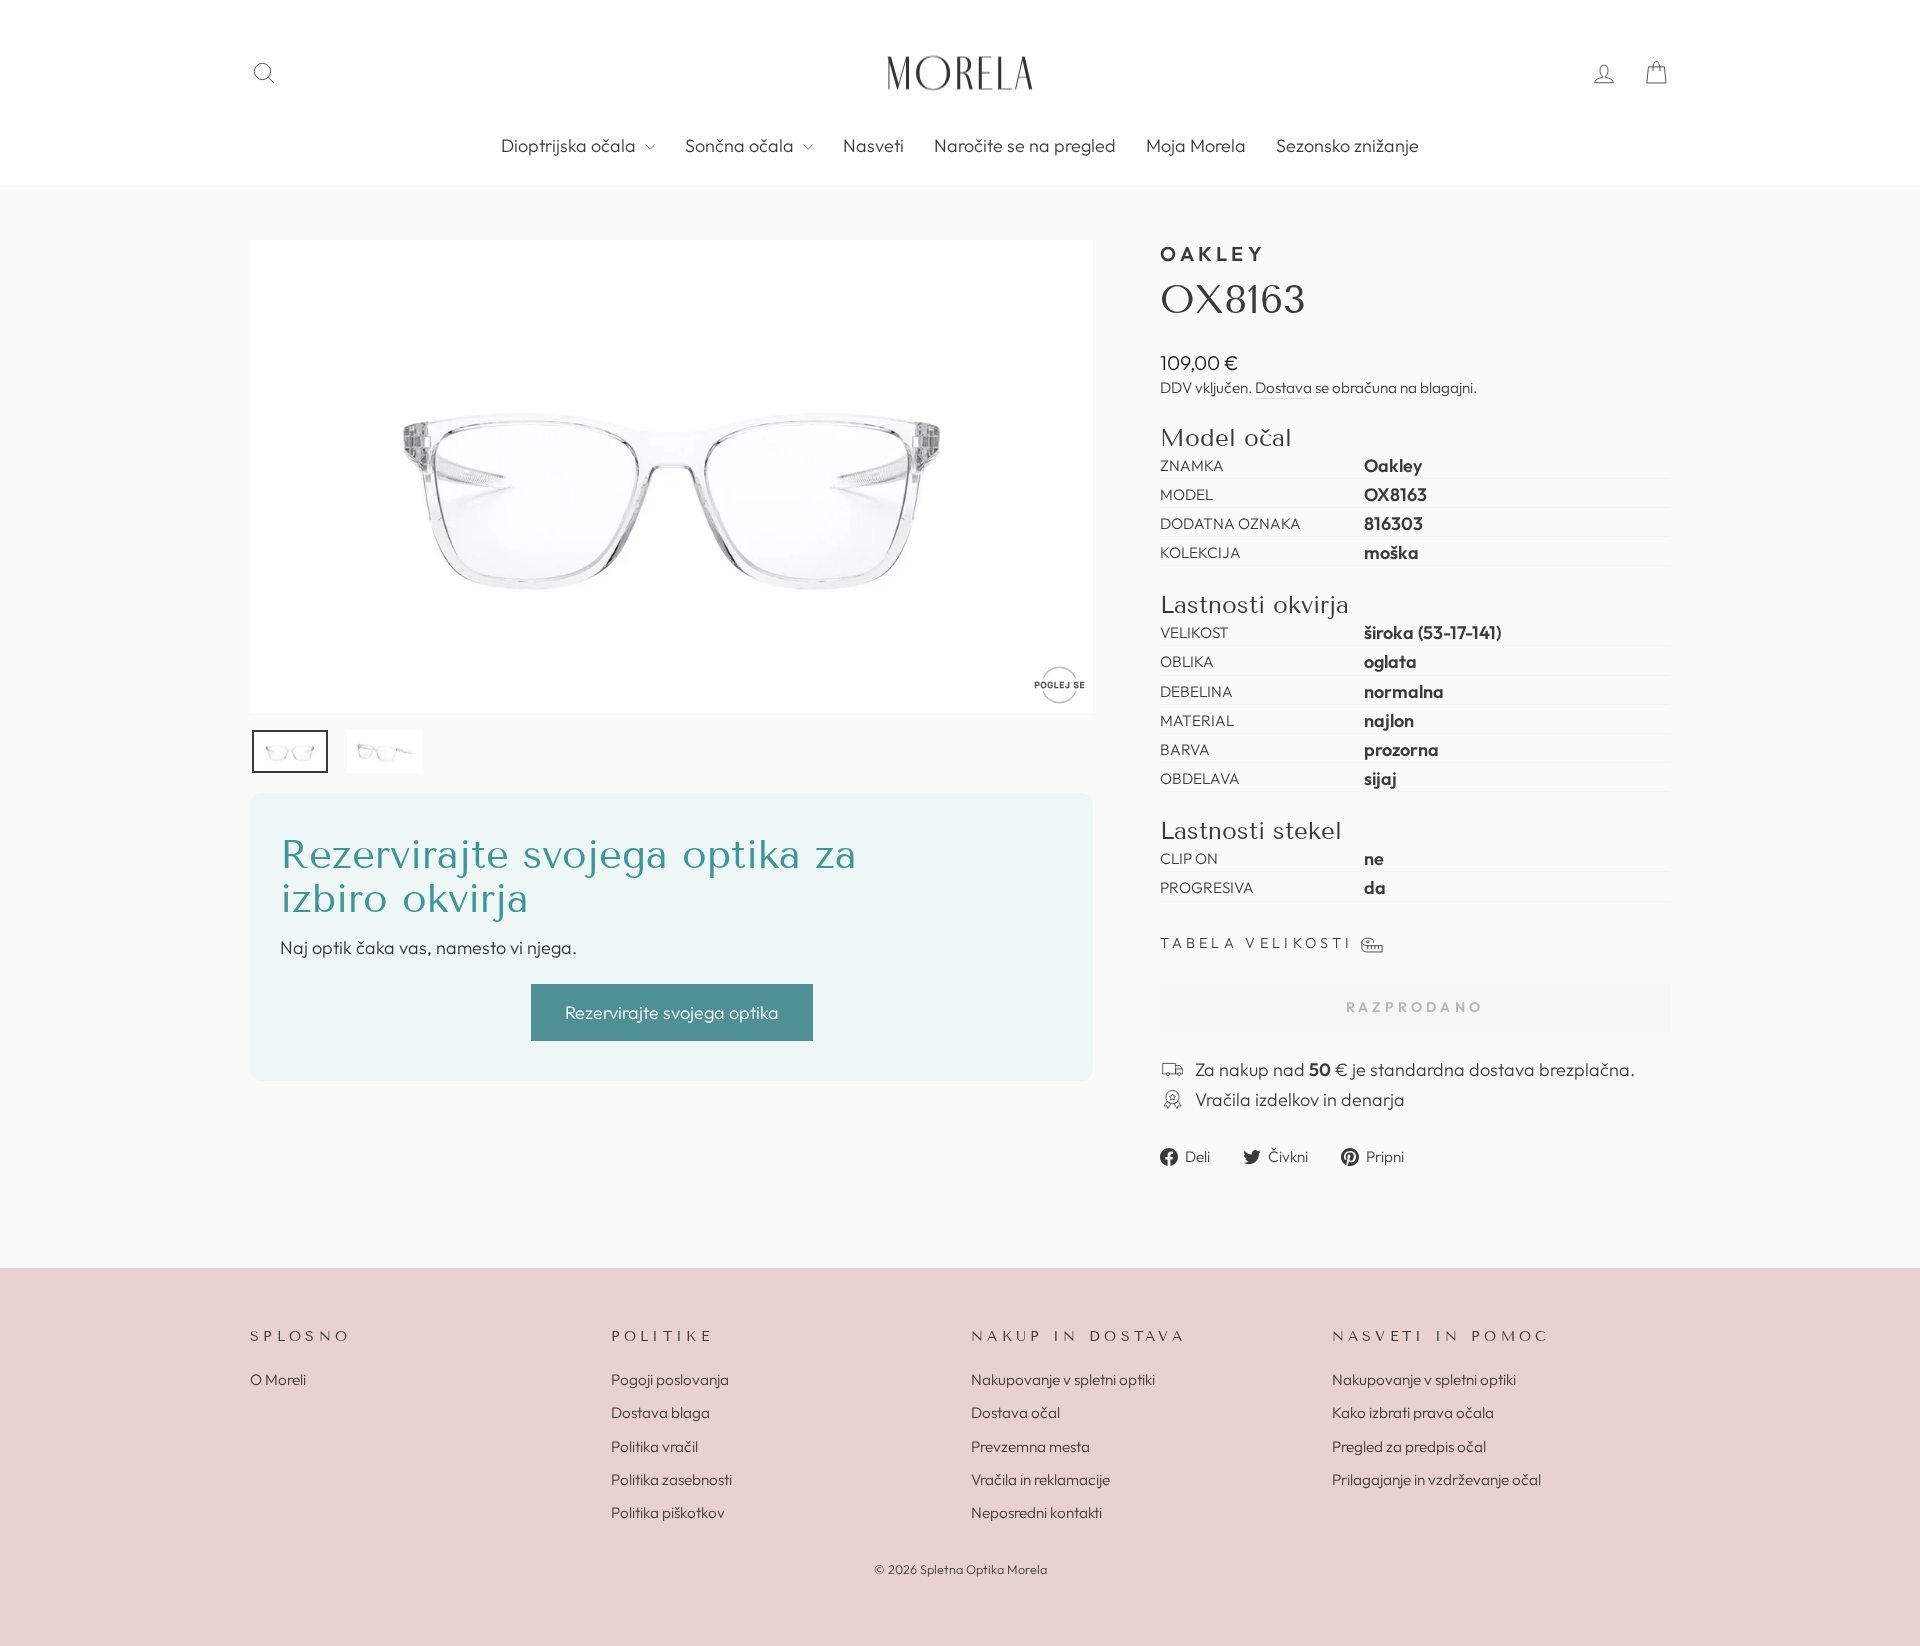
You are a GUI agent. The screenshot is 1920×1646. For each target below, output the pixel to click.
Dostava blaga (660, 1412)
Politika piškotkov (668, 1512)
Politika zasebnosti (671, 1479)
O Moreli (278, 1379)
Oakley (1213, 253)
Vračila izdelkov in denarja (1300, 1099)
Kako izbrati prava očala (1413, 1412)
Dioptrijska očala (570, 145)
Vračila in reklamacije (1040, 1479)
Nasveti (873, 145)
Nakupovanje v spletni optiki (1063, 1379)
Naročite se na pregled (1025, 145)
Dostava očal (1015, 1412)
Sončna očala (741, 145)
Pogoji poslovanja (670, 1379)
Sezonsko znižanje (1347, 145)
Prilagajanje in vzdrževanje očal (1436, 1479)
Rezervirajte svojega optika (672, 1012)
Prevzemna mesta (1030, 1446)
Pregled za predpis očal (1409, 1446)
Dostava (1283, 387)
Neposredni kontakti (1036, 1512)
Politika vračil (654, 1446)
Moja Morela (1196, 145)
